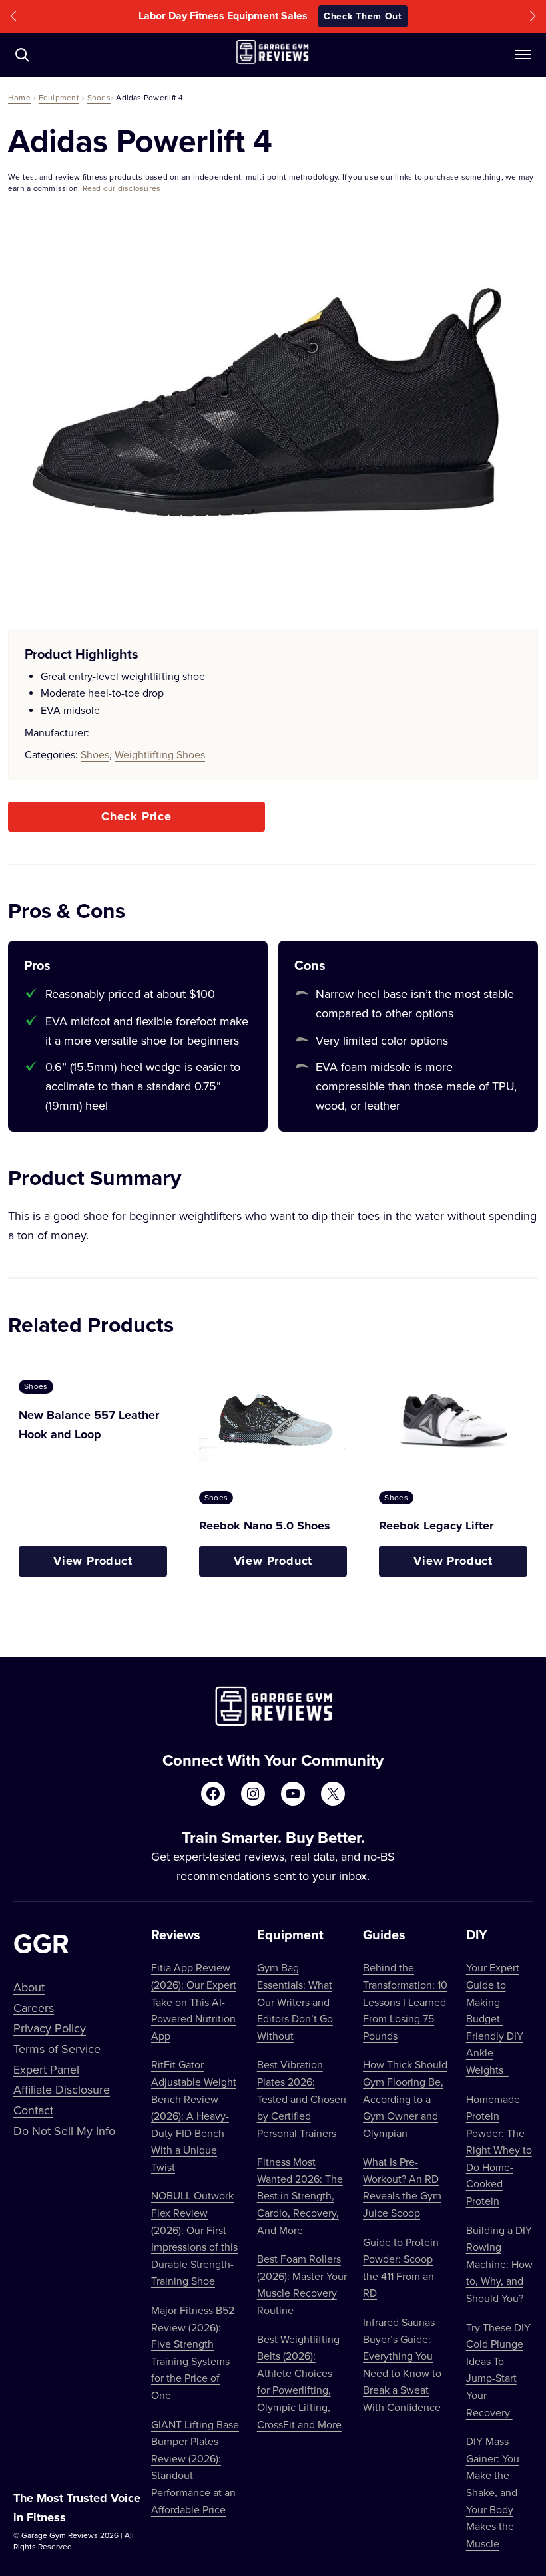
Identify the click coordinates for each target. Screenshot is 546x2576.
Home (19, 97)
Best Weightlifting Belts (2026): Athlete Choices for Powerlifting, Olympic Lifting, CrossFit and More (299, 2382)
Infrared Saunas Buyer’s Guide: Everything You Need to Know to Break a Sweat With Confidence (402, 2364)
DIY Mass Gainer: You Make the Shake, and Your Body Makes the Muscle (493, 2492)
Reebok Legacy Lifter (436, 1526)
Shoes (99, 97)
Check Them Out (363, 16)
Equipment (59, 97)
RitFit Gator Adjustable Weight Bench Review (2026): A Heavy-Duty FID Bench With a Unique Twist (194, 2116)
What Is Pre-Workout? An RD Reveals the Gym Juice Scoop (402, 2187)
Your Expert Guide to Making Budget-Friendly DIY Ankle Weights (495, 2018)
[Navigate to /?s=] (22, 55)
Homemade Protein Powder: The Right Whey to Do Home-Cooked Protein (499, 2150)
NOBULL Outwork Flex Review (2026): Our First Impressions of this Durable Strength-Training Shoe (194, 2238)
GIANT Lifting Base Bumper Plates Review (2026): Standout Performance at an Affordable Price (195, 2467)
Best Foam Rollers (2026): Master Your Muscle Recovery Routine (302, 2284)
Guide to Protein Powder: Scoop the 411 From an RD (401, 2268)
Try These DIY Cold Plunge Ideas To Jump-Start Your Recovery (498, 2370)
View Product (93, 1561)
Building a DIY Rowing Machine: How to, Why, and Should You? (499, 2264)
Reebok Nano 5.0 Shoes (265, 1526)
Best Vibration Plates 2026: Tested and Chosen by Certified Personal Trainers (302, 2098)
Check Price (136, 816)
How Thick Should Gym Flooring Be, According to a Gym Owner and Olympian (405, 2098)
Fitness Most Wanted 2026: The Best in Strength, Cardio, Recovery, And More (300, 2195)
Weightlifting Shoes (160, 754)
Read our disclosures (122, 188)
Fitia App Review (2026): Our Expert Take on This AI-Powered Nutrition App (194, 2001)
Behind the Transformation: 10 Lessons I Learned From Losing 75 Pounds (405, 2001)
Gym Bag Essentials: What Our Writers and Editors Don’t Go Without (295, 2001)
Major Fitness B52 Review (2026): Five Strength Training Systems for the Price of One (193, 2352)
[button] (13, 16)
